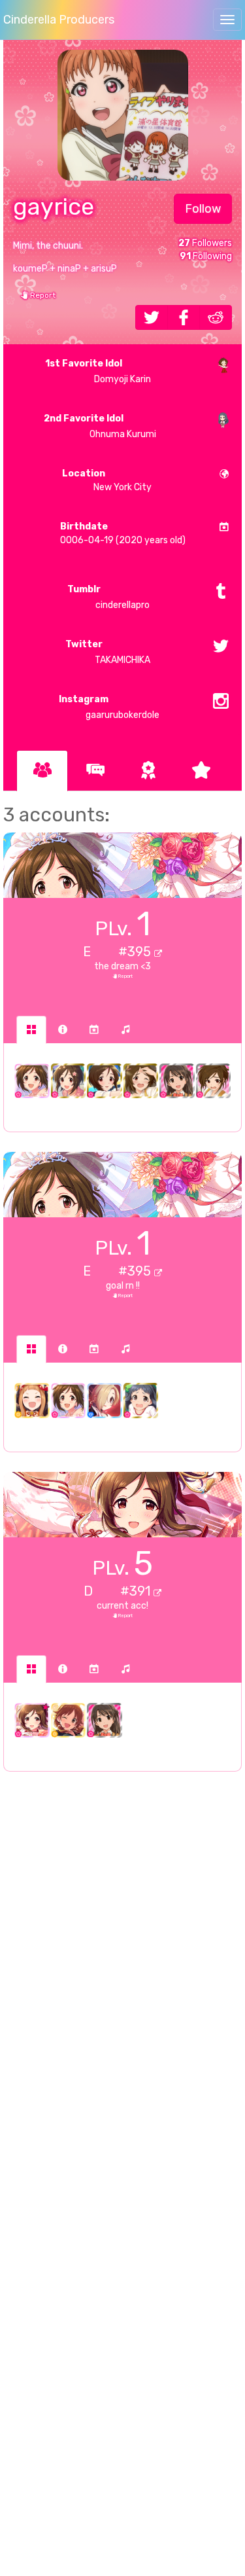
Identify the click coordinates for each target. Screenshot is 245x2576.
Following (206, 256)
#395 (136, 952)
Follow (203, 209)
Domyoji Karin (98, 371)
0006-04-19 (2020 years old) (123, 533)
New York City (107, 480)
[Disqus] (122, 1994)
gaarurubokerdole (109, 707)
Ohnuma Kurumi (100, 426)
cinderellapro (108, 597)
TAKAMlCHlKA (108, 652)
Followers (205, 243)
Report (42, 295)
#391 (137, 1591)
